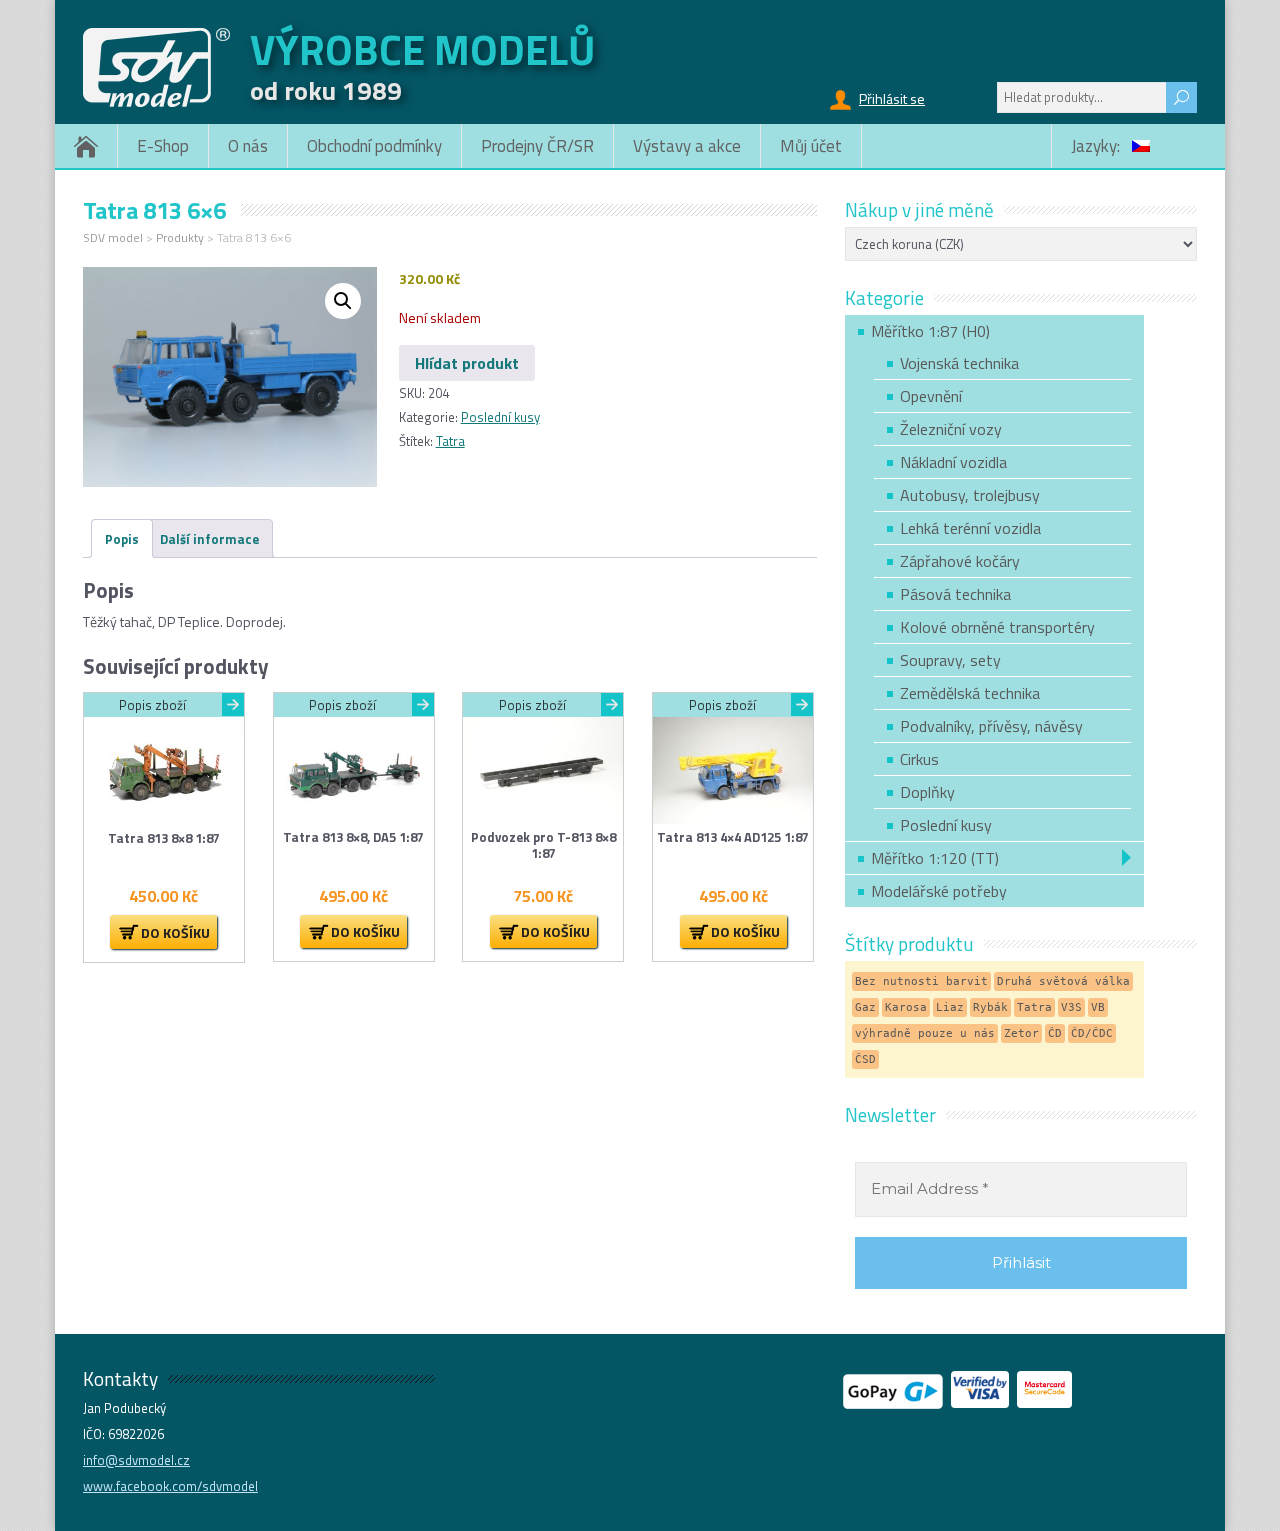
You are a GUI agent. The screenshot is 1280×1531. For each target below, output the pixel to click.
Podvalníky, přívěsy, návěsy (991, 726)
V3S (1071, 1007)
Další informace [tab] (209, 539)
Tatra (450, 441)
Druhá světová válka (1063, 981)
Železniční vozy (951, 429)
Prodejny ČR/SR (537, 146)
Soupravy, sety (950, 660)
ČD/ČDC (1092, 1033)
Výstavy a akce (687, 146)
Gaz (865, 1007)
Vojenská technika (959, 363)
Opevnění (931, 396)
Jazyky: (1097, 146)
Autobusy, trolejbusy (970, 495)
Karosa (906, 1007)
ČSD (865, 1059)
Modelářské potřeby (939, 891)
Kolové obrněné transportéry (997, 627)
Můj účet (811, 146)
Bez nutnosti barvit (921, 981)
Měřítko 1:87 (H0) (930, 331)
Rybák (990, 1007)
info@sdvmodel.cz (136, 1460)
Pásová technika (955, 594)
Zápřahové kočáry (960, 561)
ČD (1055, 1033)
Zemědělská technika (970, 693)
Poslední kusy (500, 417)
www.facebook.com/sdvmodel (170, 1486)
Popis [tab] (122, 539)
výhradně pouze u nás (925, 1033)
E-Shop (163, 146)
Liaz (950, 1007)
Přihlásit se (892, 98)
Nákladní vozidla (953, 462)
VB (1098, 1007)
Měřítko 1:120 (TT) (935, 858)
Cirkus (919, 759)
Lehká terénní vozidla (970, 528)
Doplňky (927, 792)
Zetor (1021, 1033)
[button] (343, 301)
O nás (248, 146)
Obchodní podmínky (374, 146)
